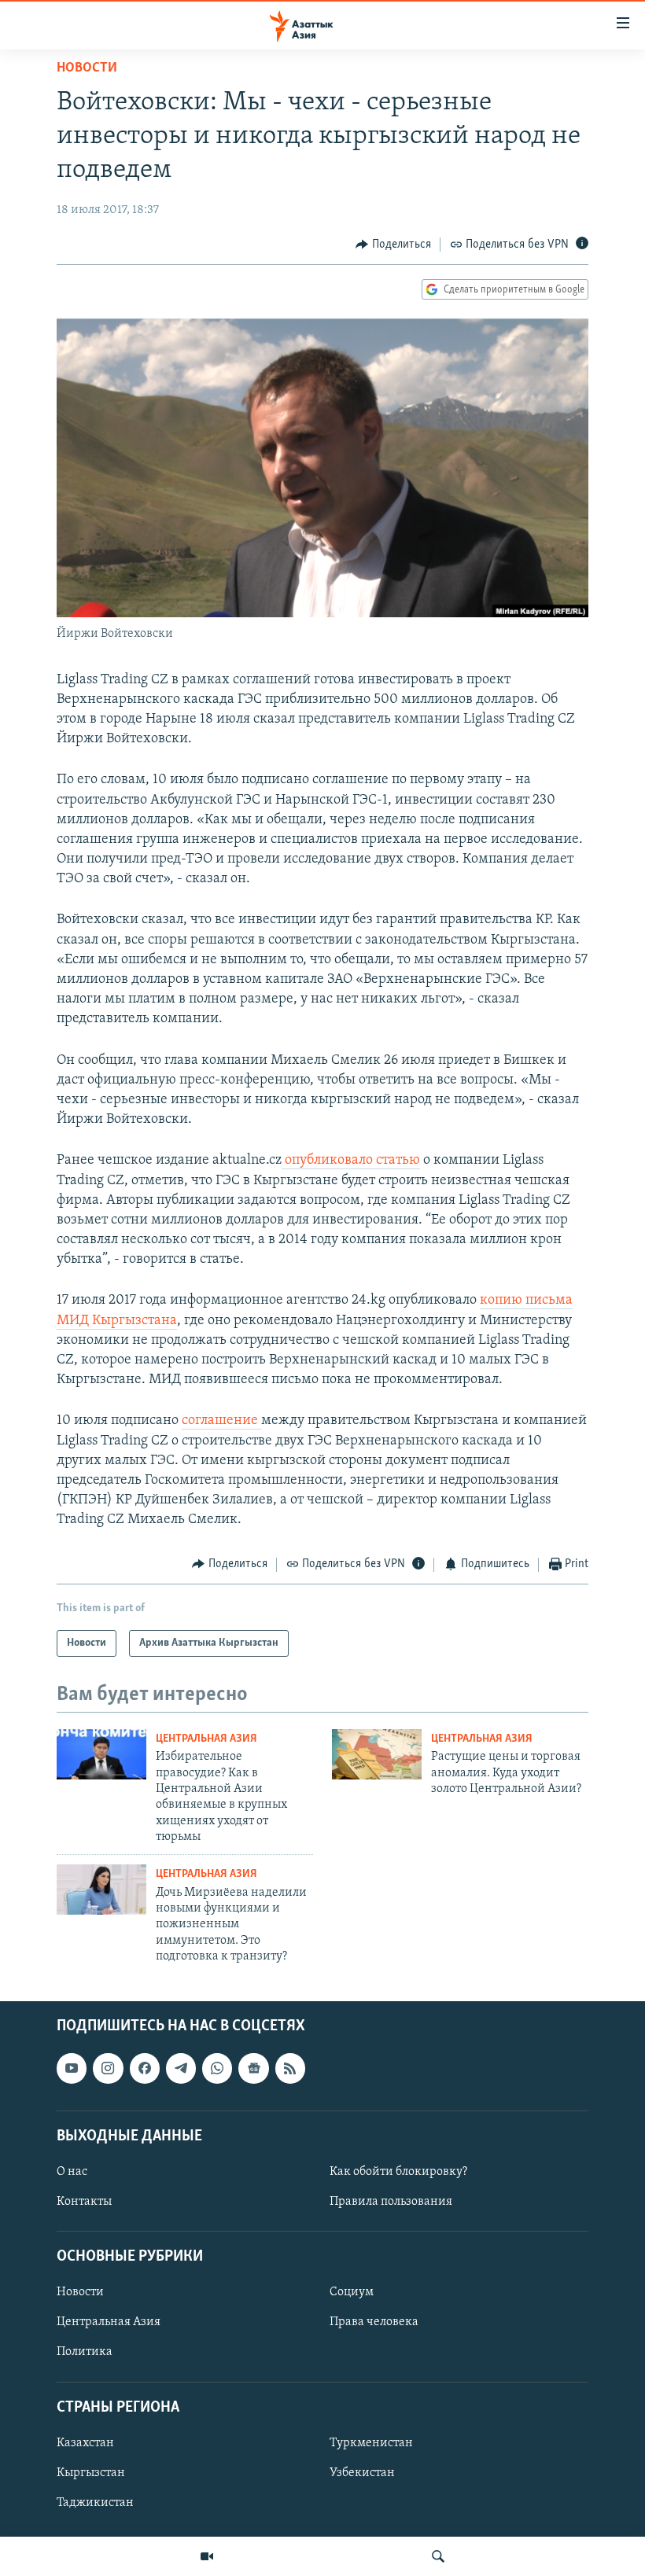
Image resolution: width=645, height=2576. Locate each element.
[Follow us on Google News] (253, 2068)
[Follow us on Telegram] (181, 2068)
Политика (85, 2352)
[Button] (393, 245)
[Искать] (438, 2556)
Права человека (374, 2322)
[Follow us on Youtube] (72, 2068)
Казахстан (85, 2442)
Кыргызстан (91, 2473)
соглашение (221, 1421)
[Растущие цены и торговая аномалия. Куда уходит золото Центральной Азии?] (377, 1754)
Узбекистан (362, 2473)
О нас (72, 2172)
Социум (352, 2292)
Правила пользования (391, 2202)
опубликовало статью (351, 1161)
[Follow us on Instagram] (108, 2068)
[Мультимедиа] (207, 2556)
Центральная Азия (206, 1739)
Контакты (84, 2202)
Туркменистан (371, 2442)
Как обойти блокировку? (398, 2172)
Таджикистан (95, 2503)
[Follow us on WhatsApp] (217, 2068)
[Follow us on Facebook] (145, 2068)
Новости (87, 68)
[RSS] (290, 2068)
